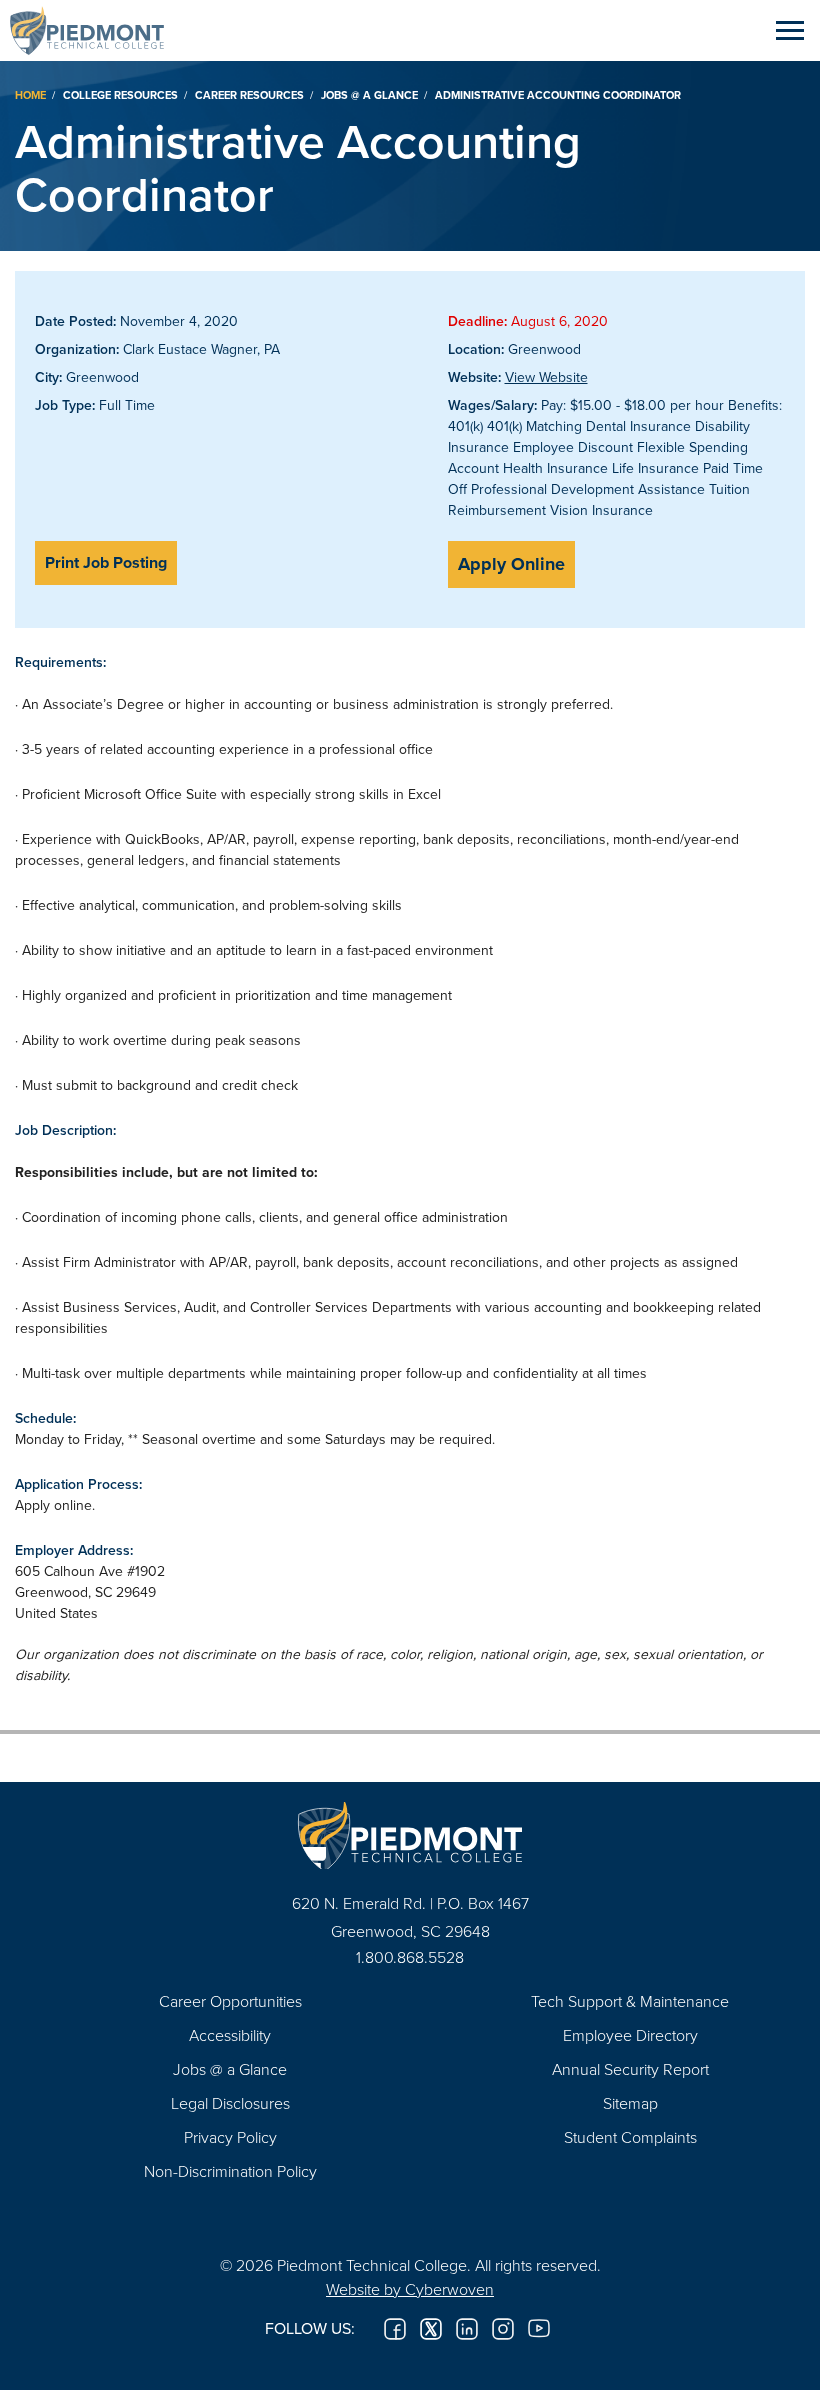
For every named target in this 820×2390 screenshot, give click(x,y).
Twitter (431, 2329)
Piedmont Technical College (95, 30)
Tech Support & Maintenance (630, 2001)
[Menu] (790, 30)
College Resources (120, 95)
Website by (410, 2289)
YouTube (539, 2329)
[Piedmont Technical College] (410, 1835)
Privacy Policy (230, 2137)
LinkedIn (467, 2329)
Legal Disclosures (230, 2103)
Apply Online (511, 564)
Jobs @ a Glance (369, 95)
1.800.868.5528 (410, 1957)
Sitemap (630, 2103)
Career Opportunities (230, 2001)
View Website (546, 377)
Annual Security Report (630, 2069)
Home (30, 95)
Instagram (503, 2329)
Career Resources (249, 95)
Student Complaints (630, 2137)
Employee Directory (630, 2035)
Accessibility (230, 2035)
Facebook (395, 2329)
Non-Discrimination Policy (230, 2171)
